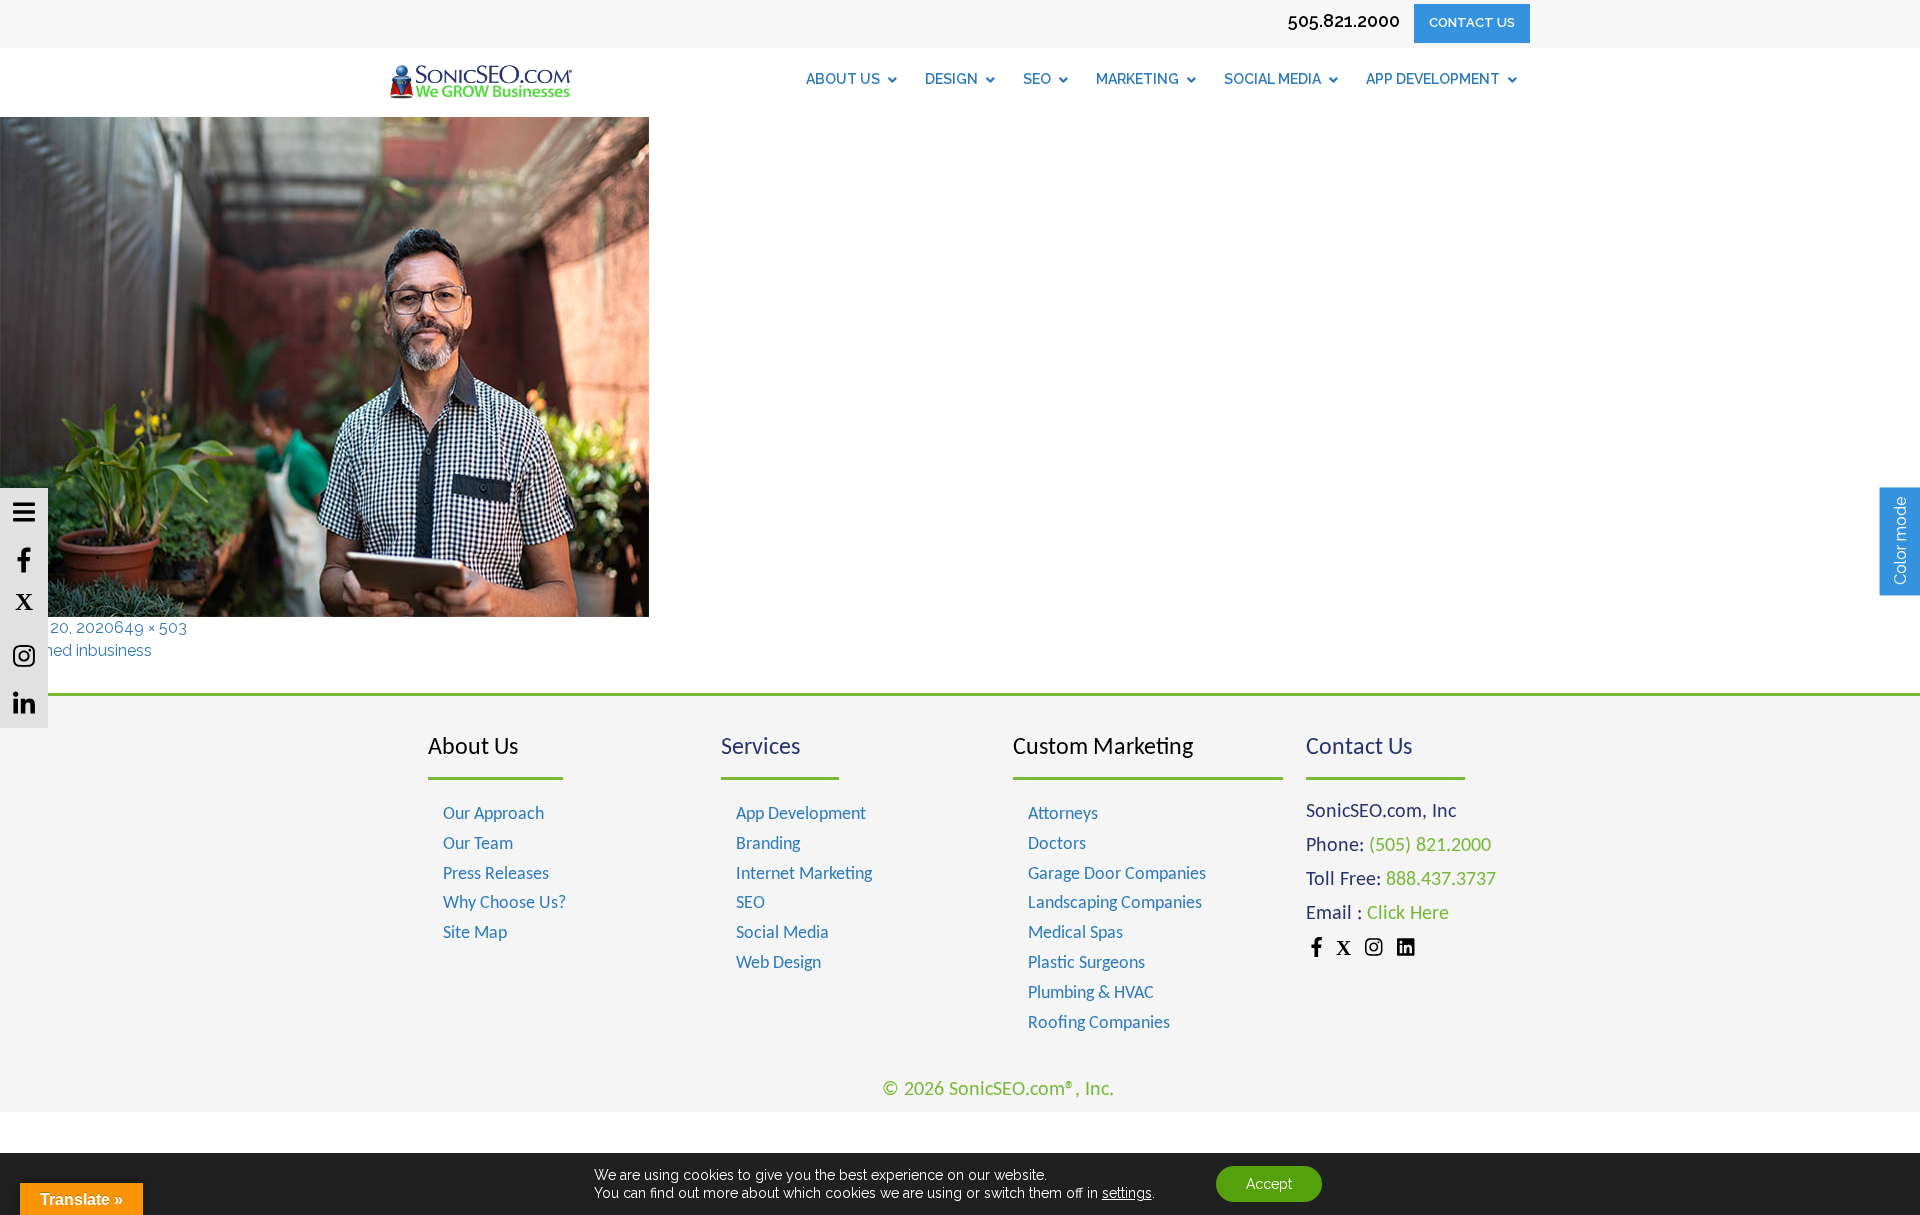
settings (1127, 1193)
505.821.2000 (1344, 20)
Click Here (1408, 914)
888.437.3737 (1441, 880)
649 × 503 (150, 627)
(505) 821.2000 (1430, 846)
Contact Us (1472, 22)
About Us (473, 748)
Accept (1269, 1184)
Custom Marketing (1103, 748)
